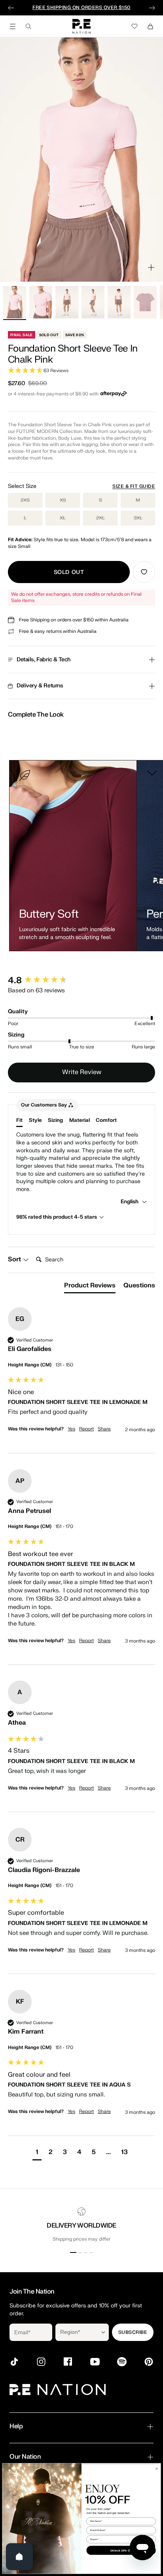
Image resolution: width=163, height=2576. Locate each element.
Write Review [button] (82, 1072)
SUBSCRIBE (133, 2332)
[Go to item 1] (15, 302)
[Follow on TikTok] (14, 2362)
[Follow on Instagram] (41, 2362)
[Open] (19, 2557)
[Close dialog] (156, 2468)
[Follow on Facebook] (68, 2362)
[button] (81, 371)
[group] (81, 981)
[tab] (90, 1287)
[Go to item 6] (145, 302)
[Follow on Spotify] (122, 2362)
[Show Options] (103, 2332)
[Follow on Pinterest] (149, 2362)
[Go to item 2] (41, 302)
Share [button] (104, 1429)
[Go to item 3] (67, 302)
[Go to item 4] (93, 302)
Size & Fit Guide (134, 486)
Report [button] (86, 1429)
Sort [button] (15, 1259)
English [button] (130, 1201)
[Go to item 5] (119, 302)
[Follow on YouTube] (95, 2362)
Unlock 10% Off (121, 2550)
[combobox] (77, 2332)
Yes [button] (71, 1429)
